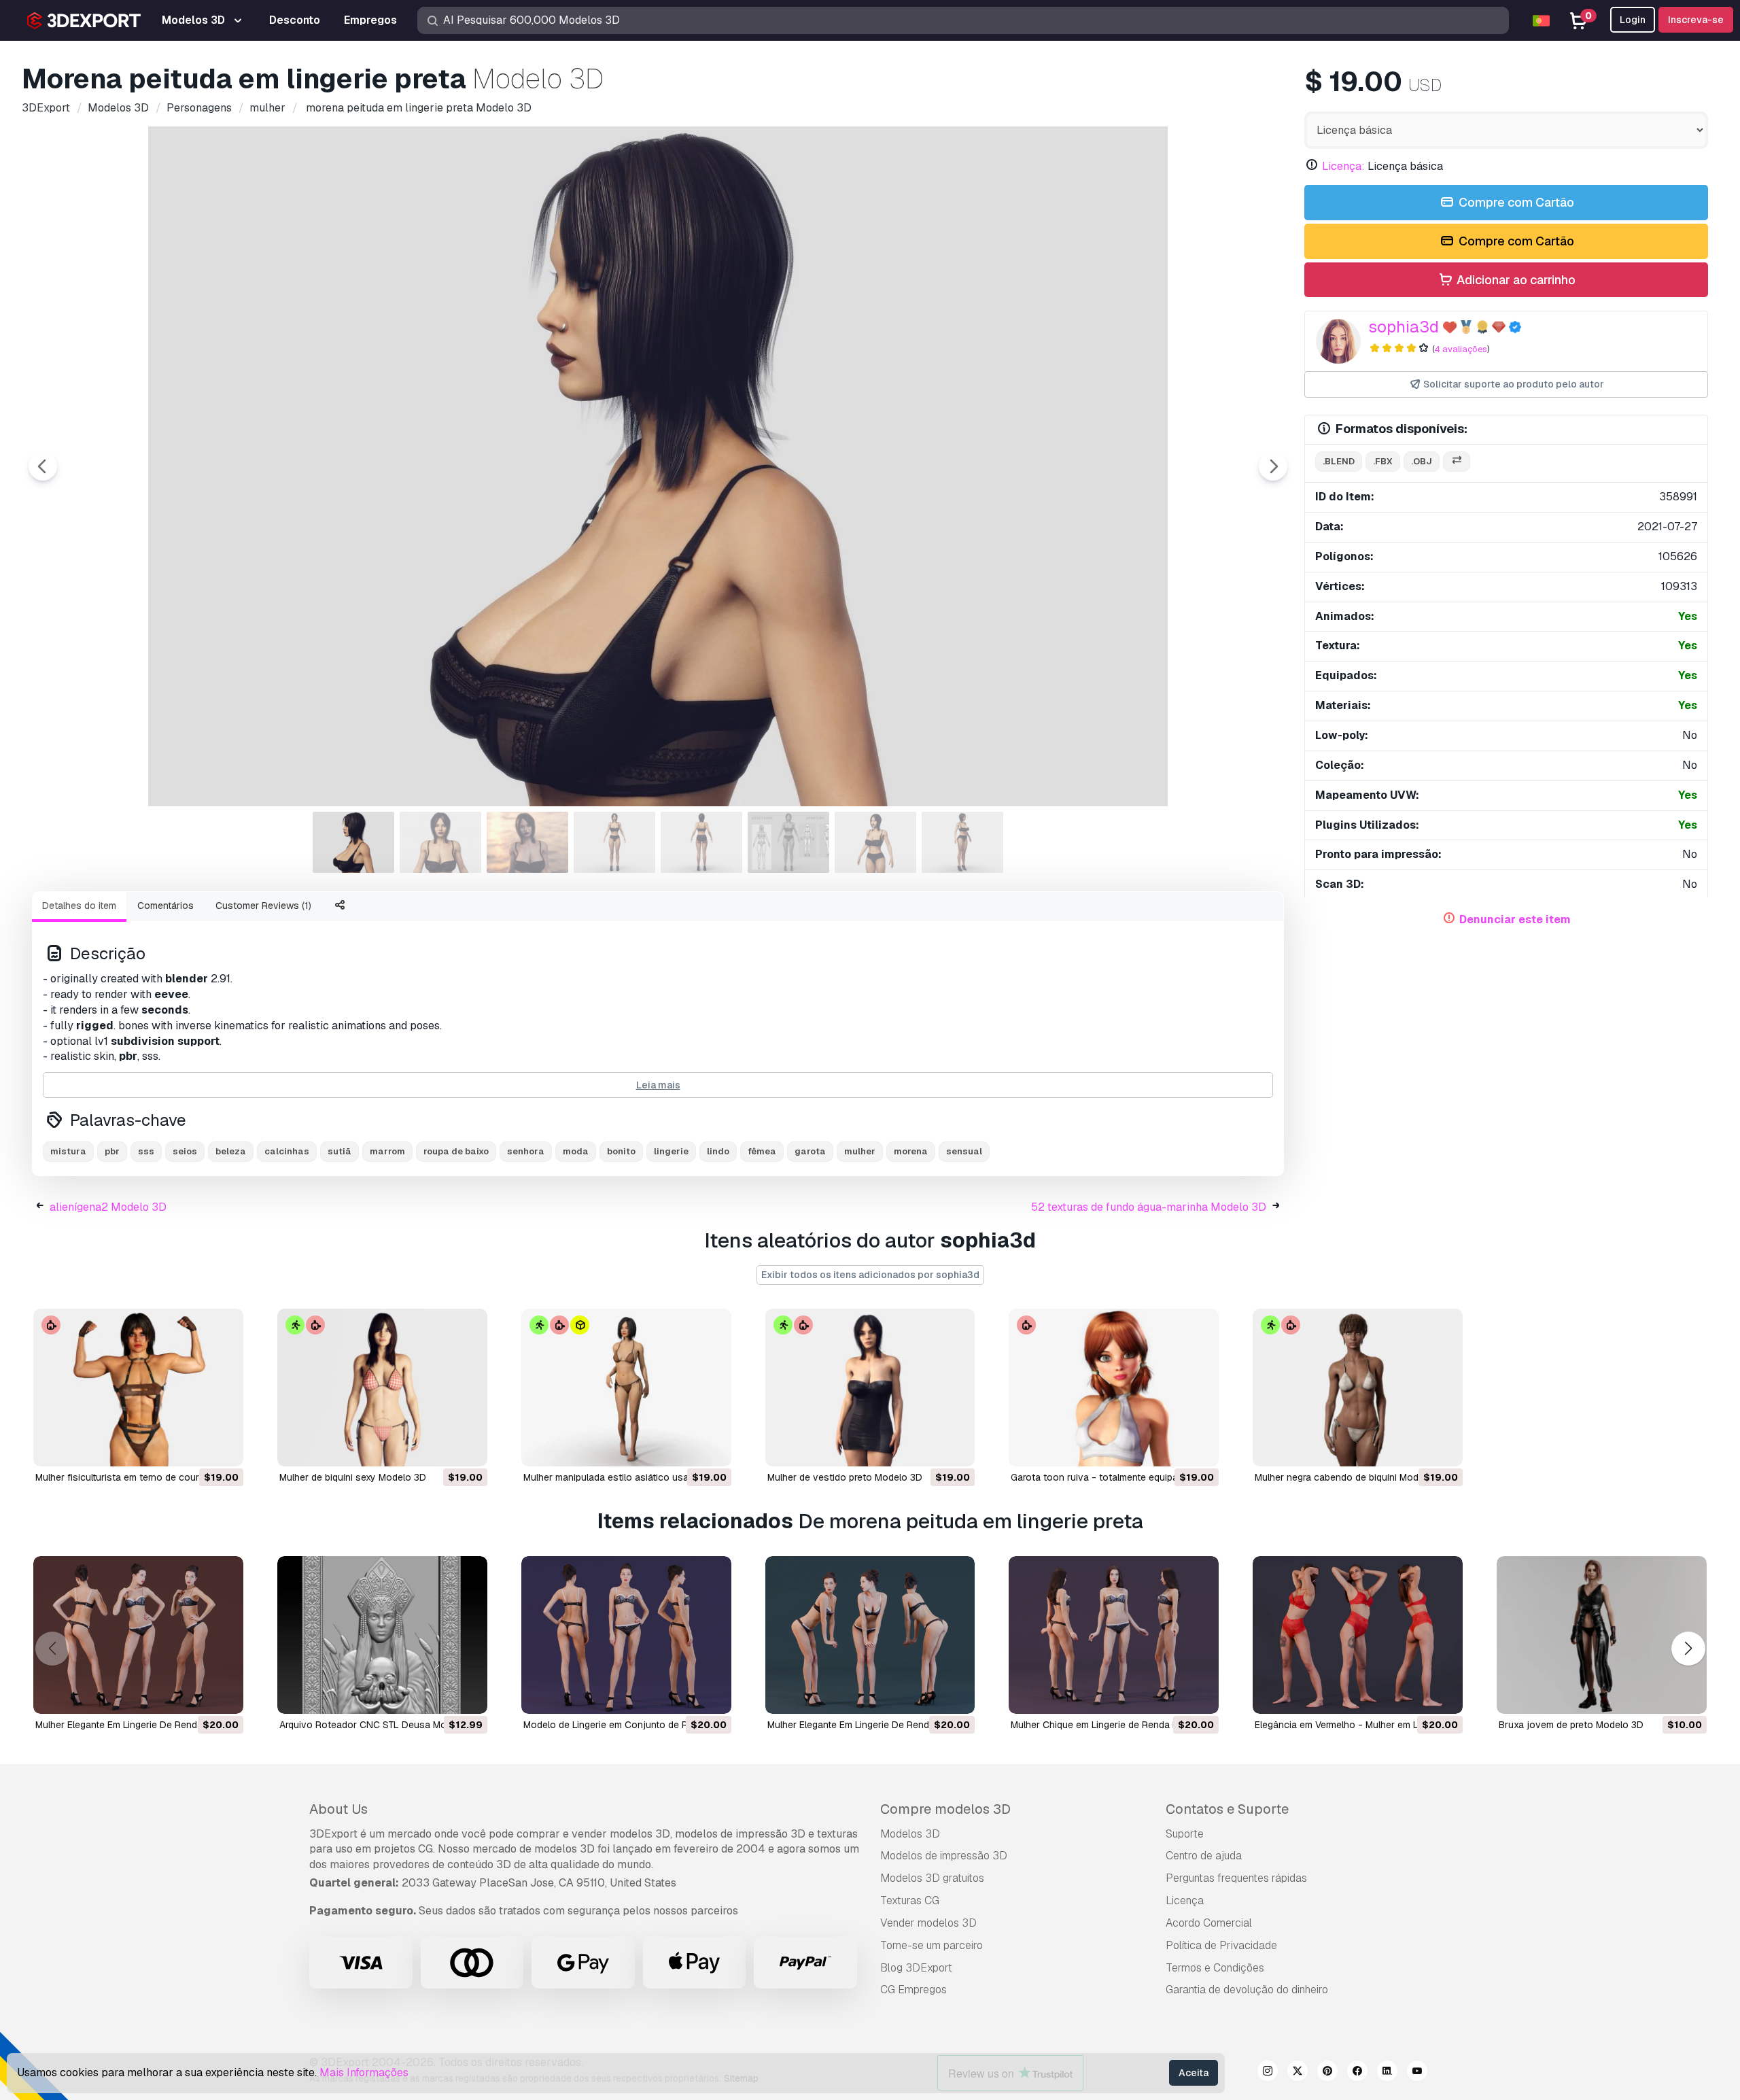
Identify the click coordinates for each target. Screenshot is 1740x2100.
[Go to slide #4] (614, 842)
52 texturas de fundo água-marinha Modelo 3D (1149, 1207)
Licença (1185, 1900)
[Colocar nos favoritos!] (224, 1447)
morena (911, 1151)
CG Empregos (913, 1990)
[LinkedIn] (1387, 2073)
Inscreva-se (1696, 20)
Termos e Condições (1215, 1968)
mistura (68, 1151)
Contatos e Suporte (1227, 1809)
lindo (718, 1151)
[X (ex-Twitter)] (1298, 2073)
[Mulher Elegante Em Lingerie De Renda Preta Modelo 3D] (138, 1635)
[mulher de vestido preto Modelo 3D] (870, 1388)
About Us (338, 1809)
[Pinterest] (1327, 2073)
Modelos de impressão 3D (944, 1856)
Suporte (1185, 1834)
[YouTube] (1417, 2073)
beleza (231, 1151)
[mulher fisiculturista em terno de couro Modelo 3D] (138, 1388)
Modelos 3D (910, 1834)
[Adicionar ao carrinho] (196, 1447)
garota (810, 1151)
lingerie (671, 1151)
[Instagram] (1268, 2073)
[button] (1688, 1648)
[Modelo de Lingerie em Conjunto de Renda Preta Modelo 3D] (626, 1635)
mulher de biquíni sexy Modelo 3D (353, 1477)
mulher (860, 1151)
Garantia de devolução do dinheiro (1247, 1990)
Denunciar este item (1515, 919)
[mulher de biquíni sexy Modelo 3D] (382, 1388)
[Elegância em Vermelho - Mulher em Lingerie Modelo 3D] (1358, 1635)
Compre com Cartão (1515, 202)
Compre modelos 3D (945, 1809)
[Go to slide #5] (701, 842)
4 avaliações (1461, 349)
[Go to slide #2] (440, 842)
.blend (1339, 461)
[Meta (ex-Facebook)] (1357, 2073)
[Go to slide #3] (527, 842)
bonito (621, 1151)
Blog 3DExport (916, 1968)
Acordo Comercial (1209, 1923)
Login (1633, 20)
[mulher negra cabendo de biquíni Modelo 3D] (1358, 1388)
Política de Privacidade (1221, 1945)
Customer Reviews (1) (263, 906)
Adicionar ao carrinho (1515, 280)
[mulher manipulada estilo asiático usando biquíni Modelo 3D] (626, 1388)
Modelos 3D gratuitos (932, 1878)
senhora (526, 1151)
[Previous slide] (43, 466)
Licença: (1343, 166)
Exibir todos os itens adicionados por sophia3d (870, 1275)
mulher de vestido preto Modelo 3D (845, 1477)
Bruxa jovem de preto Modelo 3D (1571, 1725)
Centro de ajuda (1204, 1856)
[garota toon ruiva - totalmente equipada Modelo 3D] (1114, 1388)
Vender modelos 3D (928, 1923)
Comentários (166, 906)
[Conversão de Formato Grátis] (1457, 462)
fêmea (762, 1151)
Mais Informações (364, 2072)
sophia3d (1404, 327)
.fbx (1383, 461)
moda (576, 1151)
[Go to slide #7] (875, 842)
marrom (387, 1151)
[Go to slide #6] (788, 842)
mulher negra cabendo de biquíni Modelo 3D (1351, 1477)
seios (185, 1151)
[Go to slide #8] (962, 842)
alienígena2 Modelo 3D (108, 1207)
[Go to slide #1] (353, 842)
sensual (964, 1151)
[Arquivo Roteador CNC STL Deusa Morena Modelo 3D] (382, 1635)
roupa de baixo (456, 1151)
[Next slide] (1273, 466)
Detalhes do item (79, 906)
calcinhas (287, 1151)
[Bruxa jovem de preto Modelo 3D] (1602, 1635)
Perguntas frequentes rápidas (1236, 1878)
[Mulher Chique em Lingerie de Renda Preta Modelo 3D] (1114, 1635)
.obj (1422, 461)
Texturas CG (910, 1900)
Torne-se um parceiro (932, 1945)
